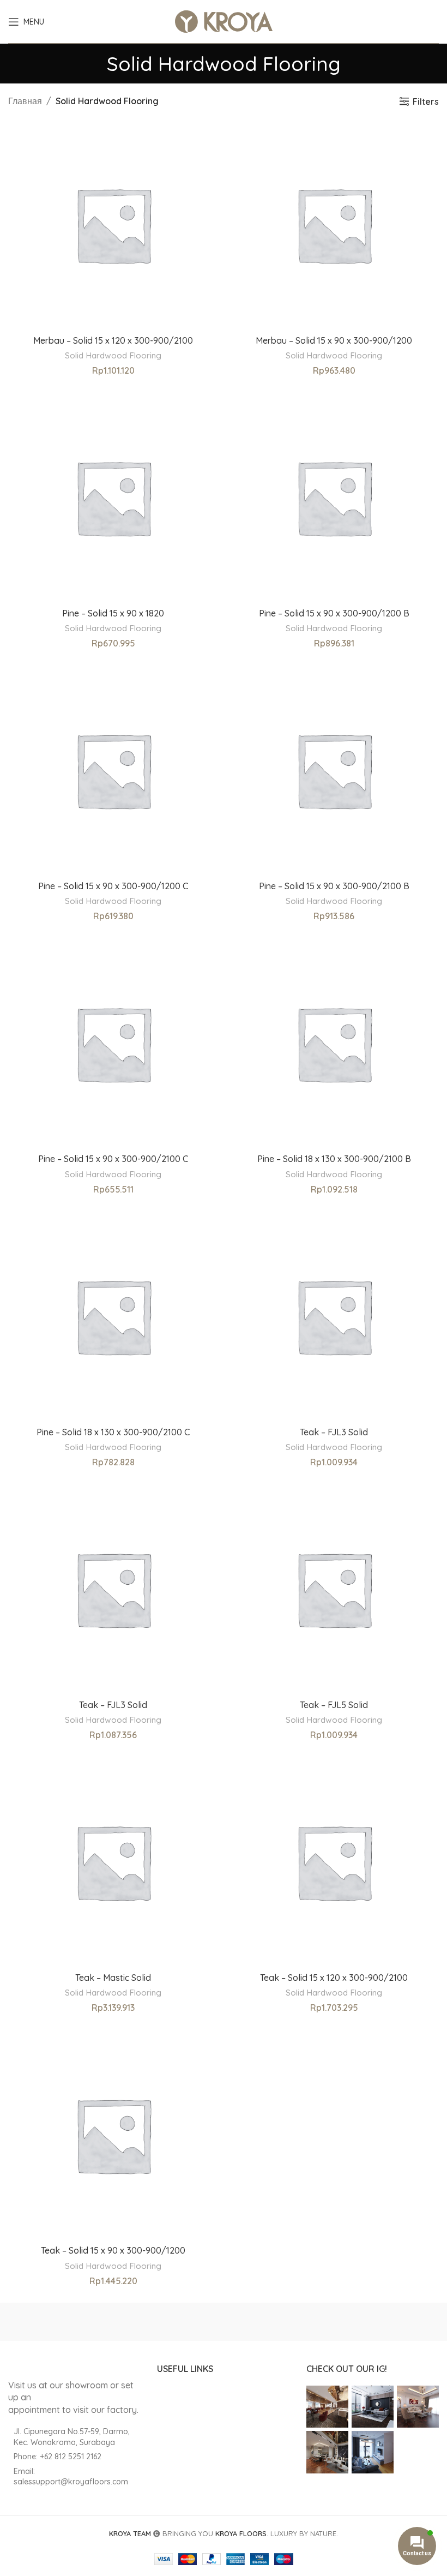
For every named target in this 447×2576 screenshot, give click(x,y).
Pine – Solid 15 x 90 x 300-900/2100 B (334, 886)
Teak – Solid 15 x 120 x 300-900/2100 (334, 1978)
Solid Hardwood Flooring (113, 355)
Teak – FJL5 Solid (334, 1705)
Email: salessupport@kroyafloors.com (71, 2477)
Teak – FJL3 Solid (334, 1432)
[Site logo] (224, 21)
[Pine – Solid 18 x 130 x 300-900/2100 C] (113, 1316)
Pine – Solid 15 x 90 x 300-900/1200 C (113, 886)
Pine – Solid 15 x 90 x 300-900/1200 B (334, 613)
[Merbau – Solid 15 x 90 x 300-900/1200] (334, 224)
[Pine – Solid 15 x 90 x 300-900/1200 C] (113, 770)
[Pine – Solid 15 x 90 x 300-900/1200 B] (334, 497)
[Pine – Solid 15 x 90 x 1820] (113, 497)
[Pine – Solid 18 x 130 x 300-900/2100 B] (334, 1043)
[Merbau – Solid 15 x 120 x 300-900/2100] (113, 224)
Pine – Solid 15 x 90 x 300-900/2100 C (113, 1159)
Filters (426, 101)
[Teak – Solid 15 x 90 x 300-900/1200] (113, 2135)
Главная (25, 101)
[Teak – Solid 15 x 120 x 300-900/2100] (334, 1862)
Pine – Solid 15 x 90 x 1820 (113, 613)
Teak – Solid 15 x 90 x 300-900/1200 (113, 2250)
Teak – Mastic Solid (113, 1978)
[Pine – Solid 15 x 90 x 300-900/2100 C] (113, 1043)
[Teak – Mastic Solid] (113, 1862)
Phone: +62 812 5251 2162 (58, 2457)
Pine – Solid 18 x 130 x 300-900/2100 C (113, 1432)
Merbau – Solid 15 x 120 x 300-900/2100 (113, 340)
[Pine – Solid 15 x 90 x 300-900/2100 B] (334, 770)
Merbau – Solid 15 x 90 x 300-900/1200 (334, 340)
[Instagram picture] (327, 2407)
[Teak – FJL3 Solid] (334, 1316)
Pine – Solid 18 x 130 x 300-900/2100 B (334, 1159)
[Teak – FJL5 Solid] (334, 1589)
